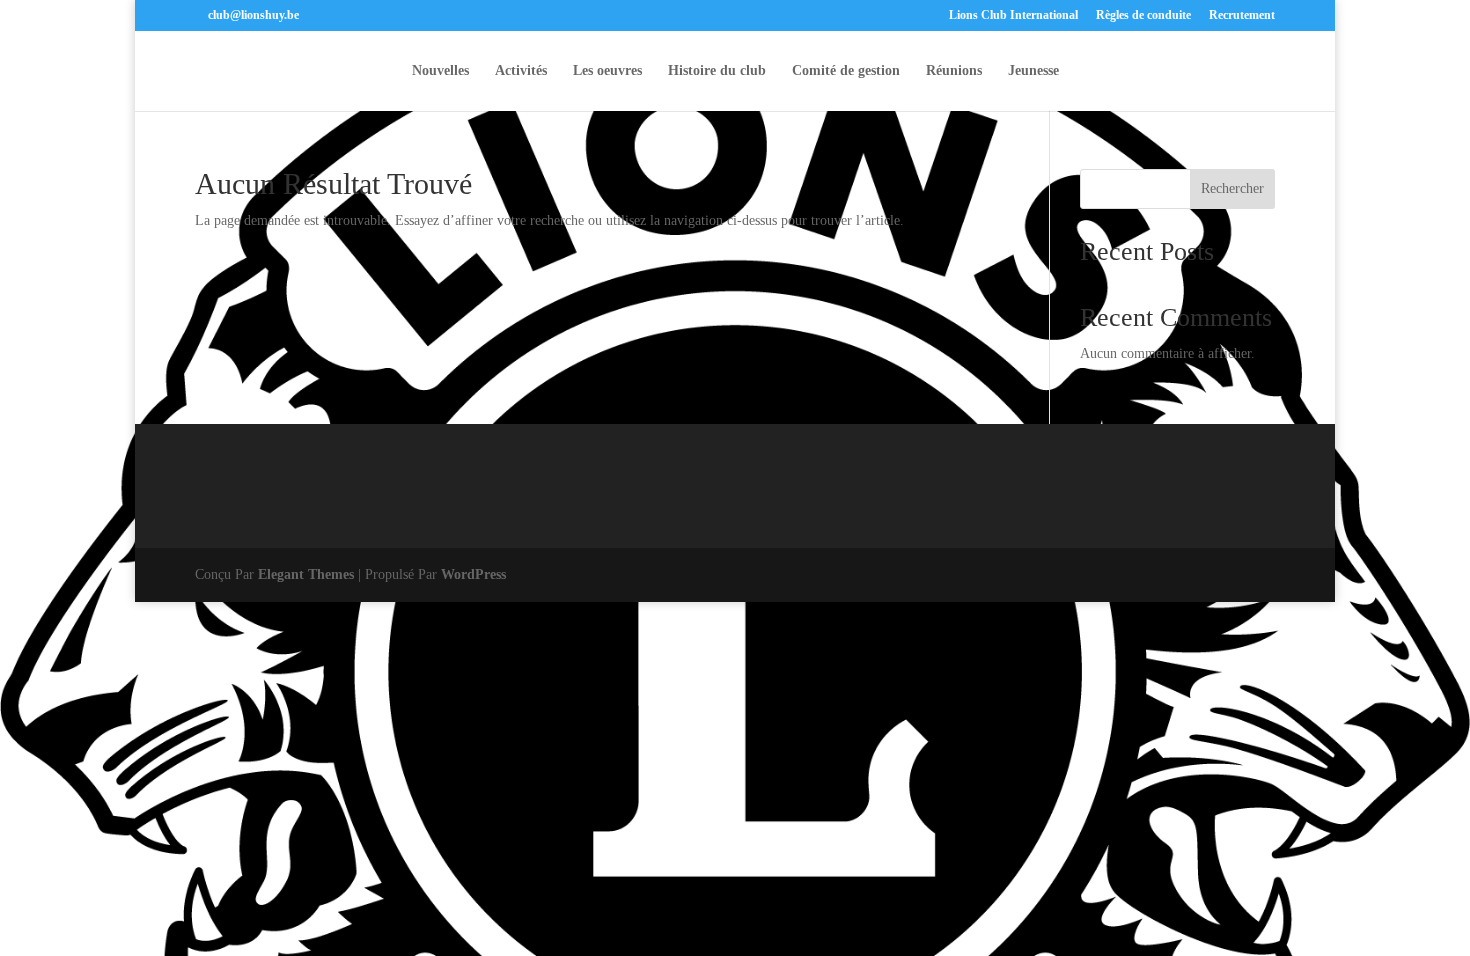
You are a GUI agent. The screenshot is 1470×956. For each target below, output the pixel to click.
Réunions (954, 71)
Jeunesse (1033, 71)
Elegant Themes (306, 574)
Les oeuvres (607, 71)
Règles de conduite (1143, 15)
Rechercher (1232, 188)
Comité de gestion (846, 71)
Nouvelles (440, 71)
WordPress (473, 574)
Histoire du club (717, 71)
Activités (521, 71)
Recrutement (1242, 15)
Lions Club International (1013, 15)
